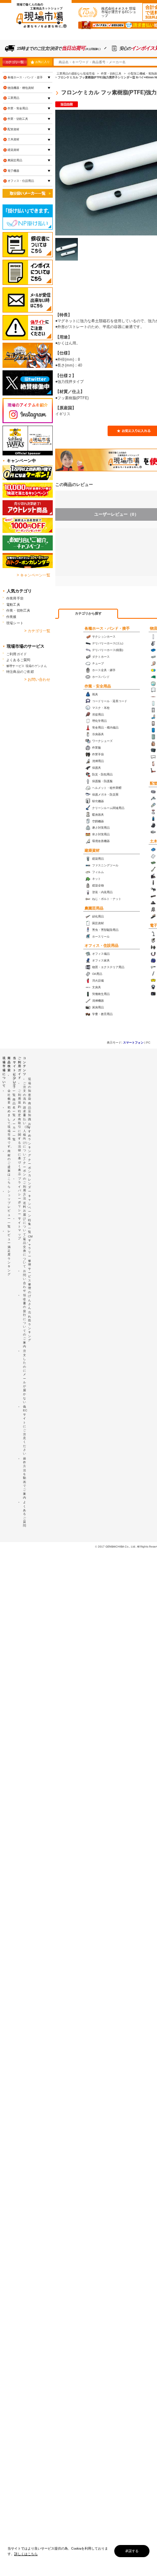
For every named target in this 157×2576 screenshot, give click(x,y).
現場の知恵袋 (30, 1089)
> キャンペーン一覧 (33, 575)
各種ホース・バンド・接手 (107, 628)
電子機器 (13, 171)
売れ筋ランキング (30, 1326)
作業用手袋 (15, 598)
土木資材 (13, 139)
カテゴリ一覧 (14, 62)
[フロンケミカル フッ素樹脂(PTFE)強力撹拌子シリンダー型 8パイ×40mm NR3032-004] (67, 249)
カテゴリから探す (88, 614)
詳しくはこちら (26, 2554)
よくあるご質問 (18, 660)
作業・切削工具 (18, 119)
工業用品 (13, 98)
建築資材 (92, 850)
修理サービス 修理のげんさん (30, 1284)
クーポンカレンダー (30, 1176)
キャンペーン (30, 1206)
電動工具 (13, 605)
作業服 (12, 617)
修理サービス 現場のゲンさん (27, 666)
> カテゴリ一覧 (37, 631)
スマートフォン (133, 1043)
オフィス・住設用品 (102, 946)
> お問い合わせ (37, 680)
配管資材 (13, 129)
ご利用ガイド (17, 654)
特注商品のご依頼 (20, 672)
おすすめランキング (30, 1139)
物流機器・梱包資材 (21, 88)
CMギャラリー (30, 1246)
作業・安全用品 (98, 686)
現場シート (15, 623)
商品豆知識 (30, 1111)
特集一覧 (30, 1226)
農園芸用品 (94, 908)
